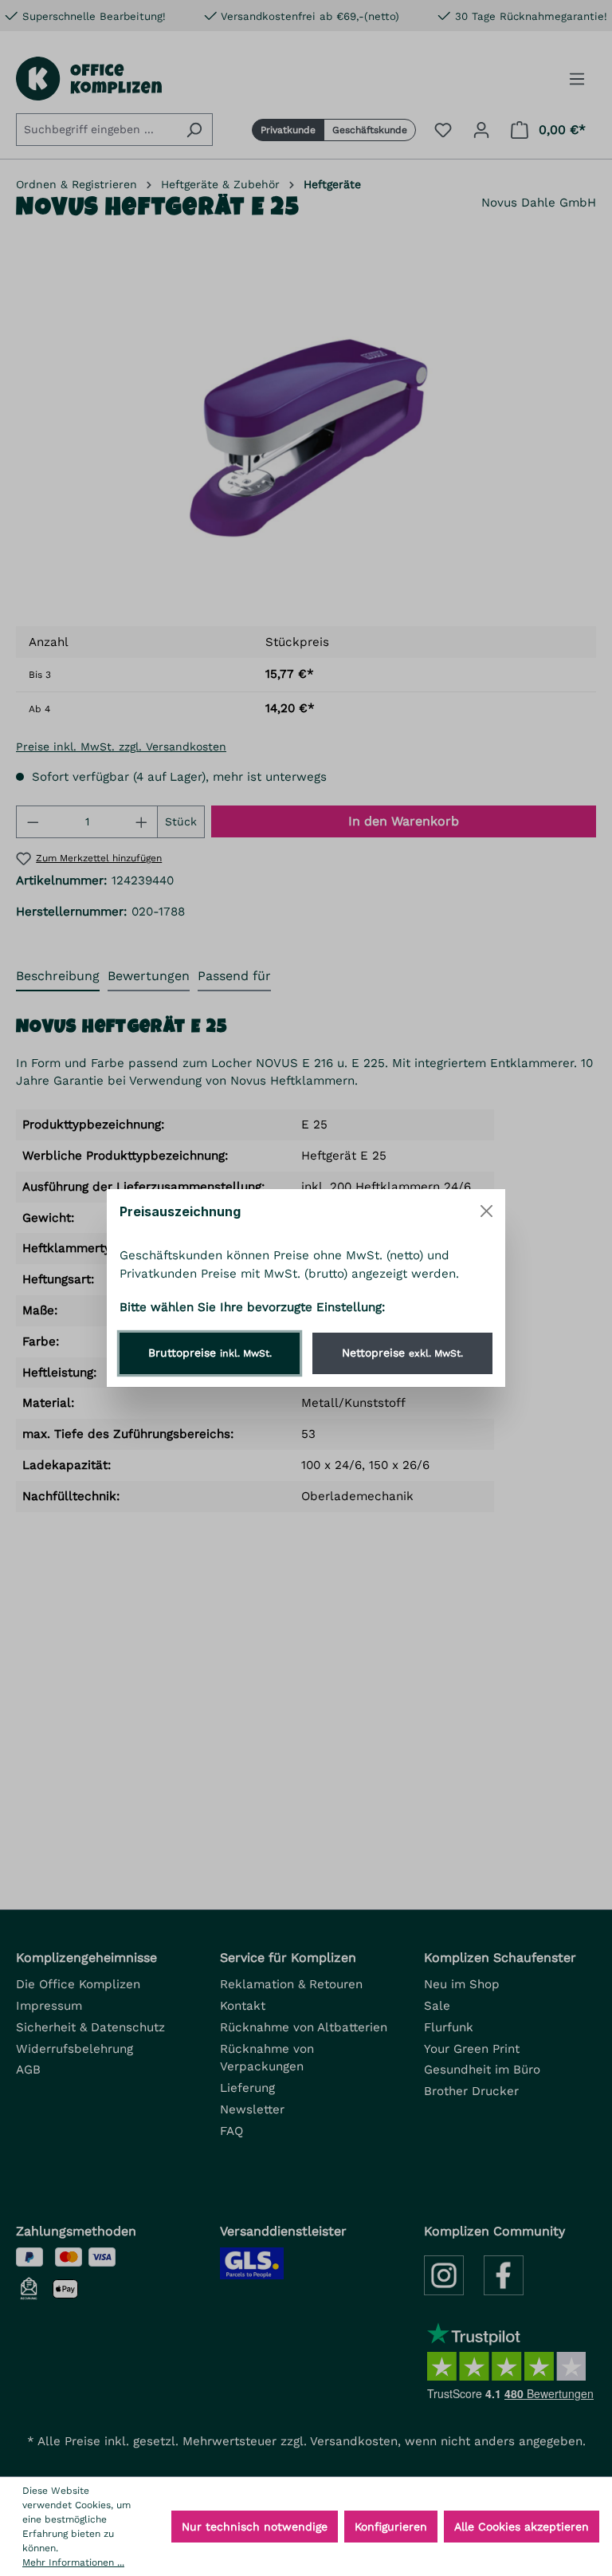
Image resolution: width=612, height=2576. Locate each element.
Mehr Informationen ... (73, 2562)
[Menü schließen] (486, 1211)
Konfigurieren (391, 2527)
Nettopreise (402, 1353)
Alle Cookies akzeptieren (522, 2527)
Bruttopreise (210, 1353)
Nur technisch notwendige (255, 2527)
